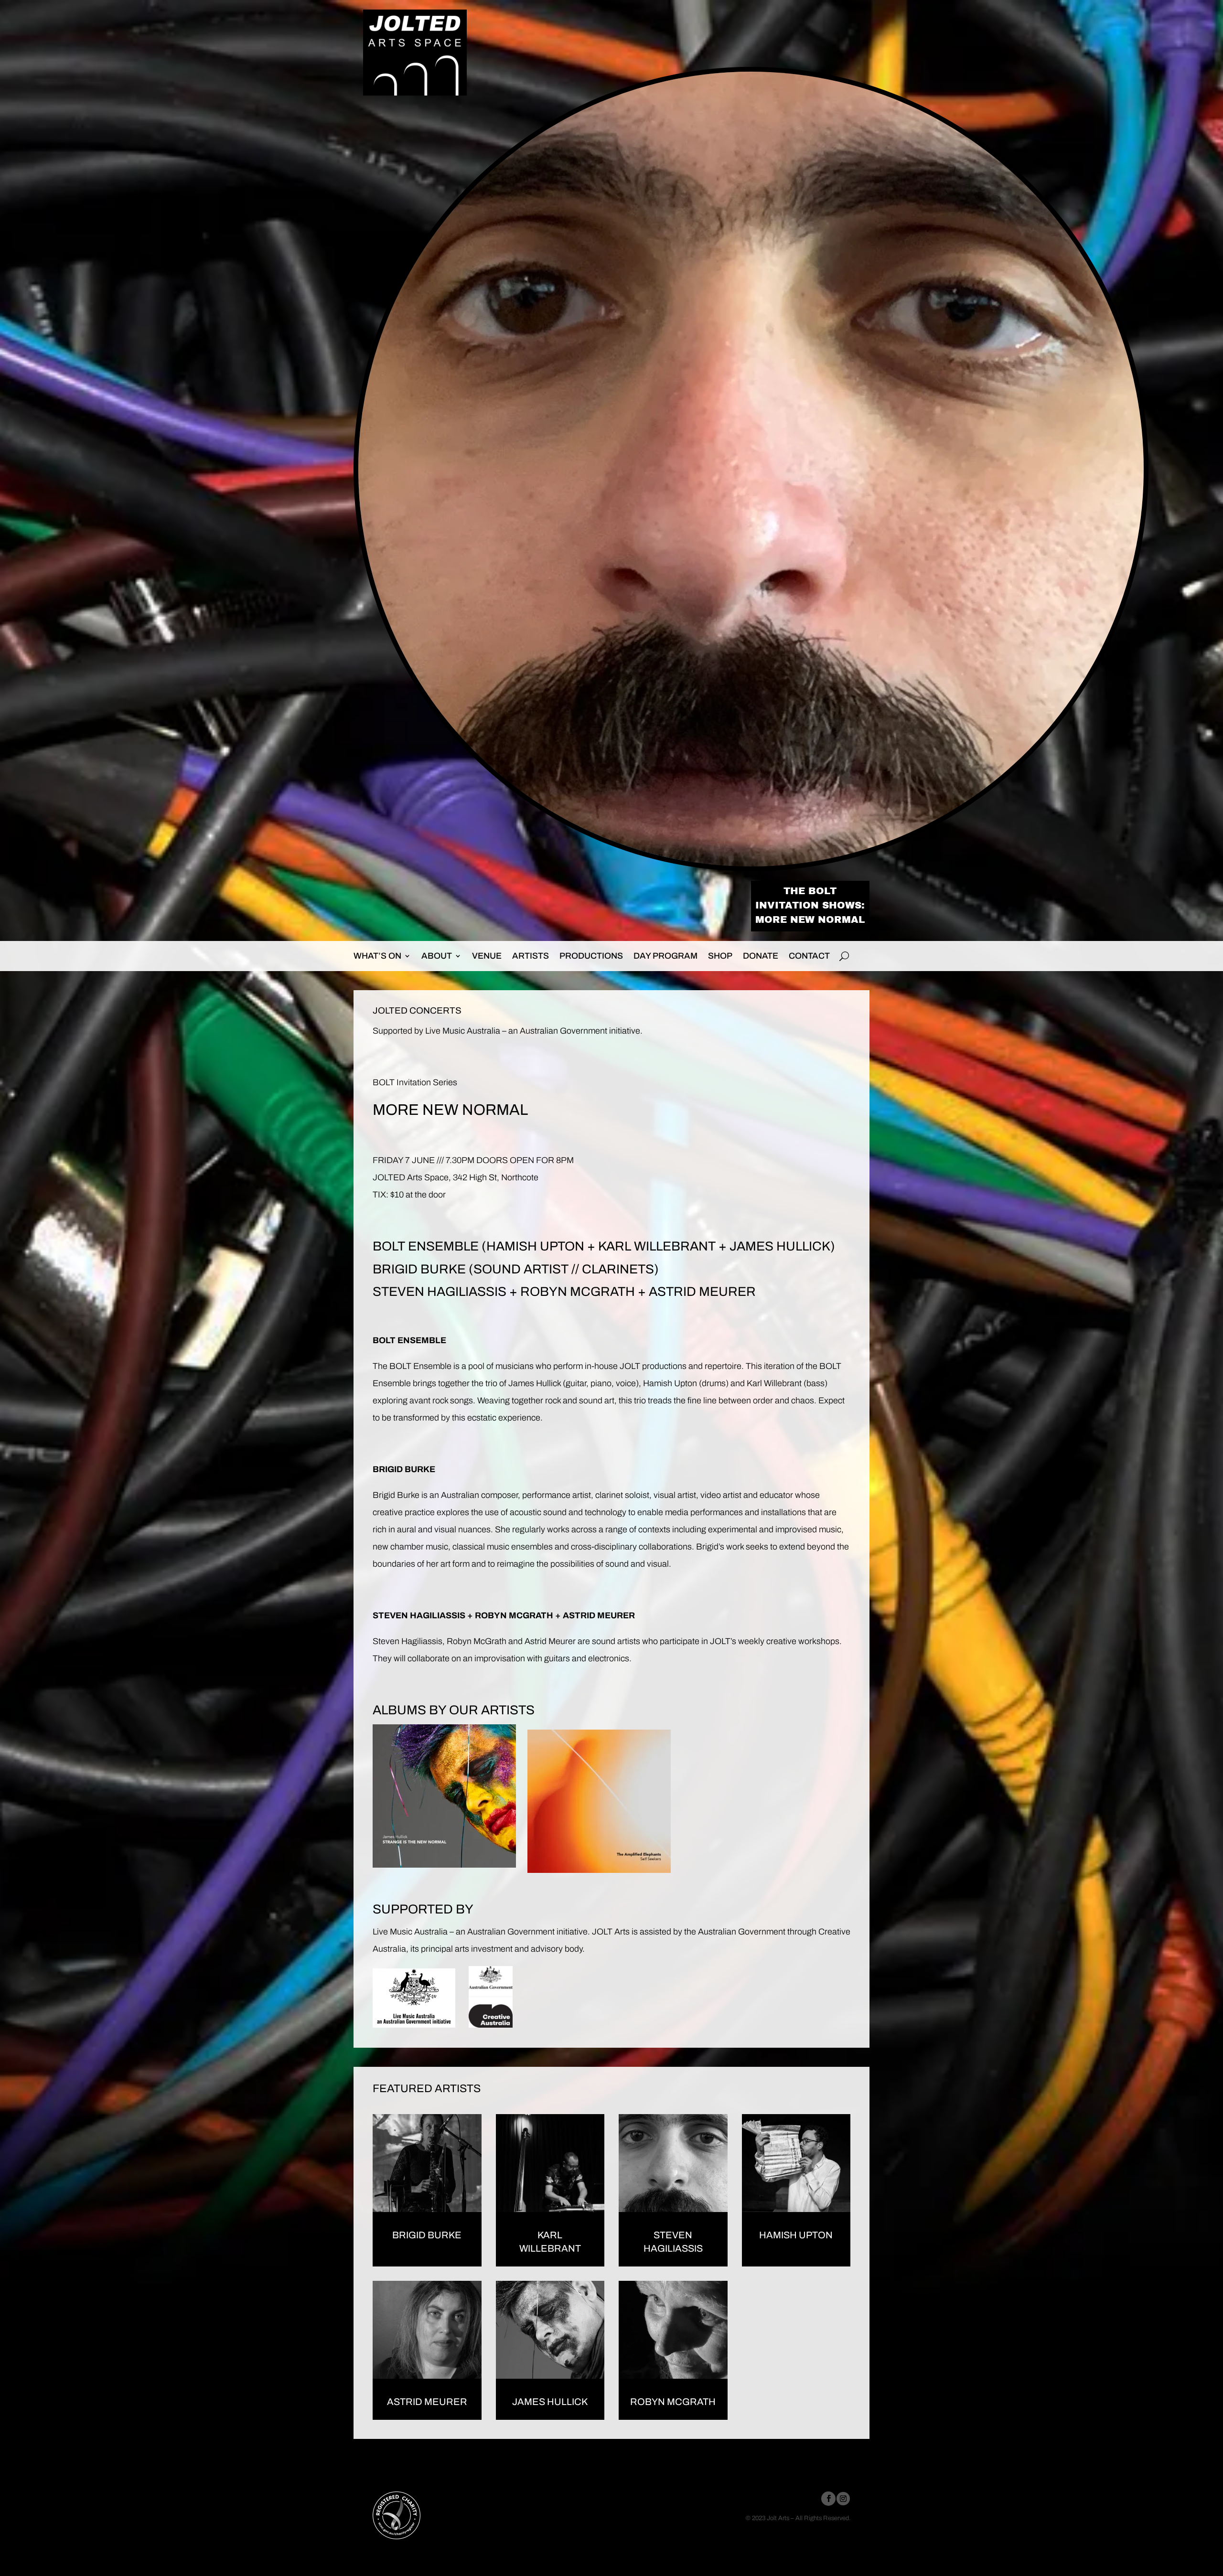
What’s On (377, 956)
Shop (720, 956)
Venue (487, 956)
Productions (591, 956)
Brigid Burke (396, 1495)
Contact (809, 956)
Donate (761, 956)
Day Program (665, 956)
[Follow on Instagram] (843, 2499)
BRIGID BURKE (419, 1269)
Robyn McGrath (673, 2402)
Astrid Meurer (427, 2402)
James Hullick (550, 2402)
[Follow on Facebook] (828, 2499)
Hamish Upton (796, 2235)
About (437, 956)
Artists (531, 956)
